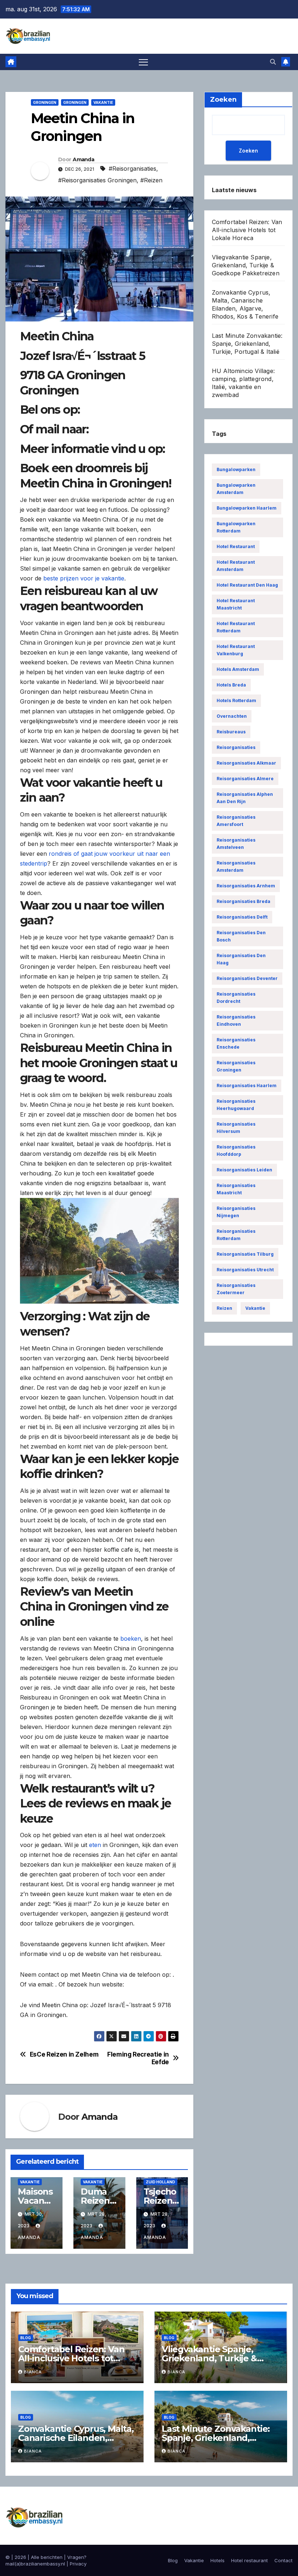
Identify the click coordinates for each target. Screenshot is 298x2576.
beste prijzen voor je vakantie (84, 578)
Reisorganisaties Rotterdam (236, 1235)
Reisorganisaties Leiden (244, 1170)
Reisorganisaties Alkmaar (246, 763)
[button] (273, 62)
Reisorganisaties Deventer (247, 978)
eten (95, 1845)
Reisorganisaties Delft (242, 917)
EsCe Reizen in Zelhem (64, 2054)
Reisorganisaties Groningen (236, 1066)
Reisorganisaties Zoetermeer (236, 1289)
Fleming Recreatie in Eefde (138, 2058)
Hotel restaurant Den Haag (247, 585)
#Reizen (151, 180)
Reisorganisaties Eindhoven (236, 1020)
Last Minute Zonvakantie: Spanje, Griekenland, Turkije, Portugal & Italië (247, 344)
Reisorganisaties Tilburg (245, 1254)
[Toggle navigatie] (143, 62)
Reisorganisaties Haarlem (247, 1086)
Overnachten (232, 716)
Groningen (45, 102)
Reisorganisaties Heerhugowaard (236, 1105)
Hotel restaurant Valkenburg (236, 650)
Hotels (218, 2560)
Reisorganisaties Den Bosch (241, 936)
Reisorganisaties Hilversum (236, 1128)
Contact (283, 2560)
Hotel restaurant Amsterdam (236, 566)
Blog (26, 2338)
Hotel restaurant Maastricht (236, 604)
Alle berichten (47, 2557)
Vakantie (103, 102)
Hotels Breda (231, 685)
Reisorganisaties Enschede (236, 1043)
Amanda (83, 159)
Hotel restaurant (236, 546)
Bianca (33, 2372)
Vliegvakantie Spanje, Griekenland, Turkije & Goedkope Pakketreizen (246, 265)
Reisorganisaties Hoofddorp (236, 1151)
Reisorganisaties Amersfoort (236, 821)
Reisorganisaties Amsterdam (236, 866)
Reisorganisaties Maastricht (236, 1189)
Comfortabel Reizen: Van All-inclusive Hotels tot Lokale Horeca (247, 230)
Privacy (78, 2564)
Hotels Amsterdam (238, 669)
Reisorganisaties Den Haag (241, 959)
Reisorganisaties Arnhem (246, 886)
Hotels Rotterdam (236, 700)
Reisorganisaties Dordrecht (236, 998)
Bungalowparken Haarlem (247, 508)
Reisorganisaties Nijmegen (236, 1212)
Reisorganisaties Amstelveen (236, 844)
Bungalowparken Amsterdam (236, 489)
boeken (131, 1639)
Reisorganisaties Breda (243, 901)
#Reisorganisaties (132, 169)
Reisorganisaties (236, 747)
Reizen (224, 1308)
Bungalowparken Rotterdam (236, 527)
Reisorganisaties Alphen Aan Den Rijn (245, 798)
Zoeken (248, 151)
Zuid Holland (160, 2182)
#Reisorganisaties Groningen (97, 180)
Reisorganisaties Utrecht (245, 1270)
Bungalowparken (236, 469)
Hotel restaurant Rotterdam (236, 627)
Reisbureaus (231, 732)
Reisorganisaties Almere (245, 779)
